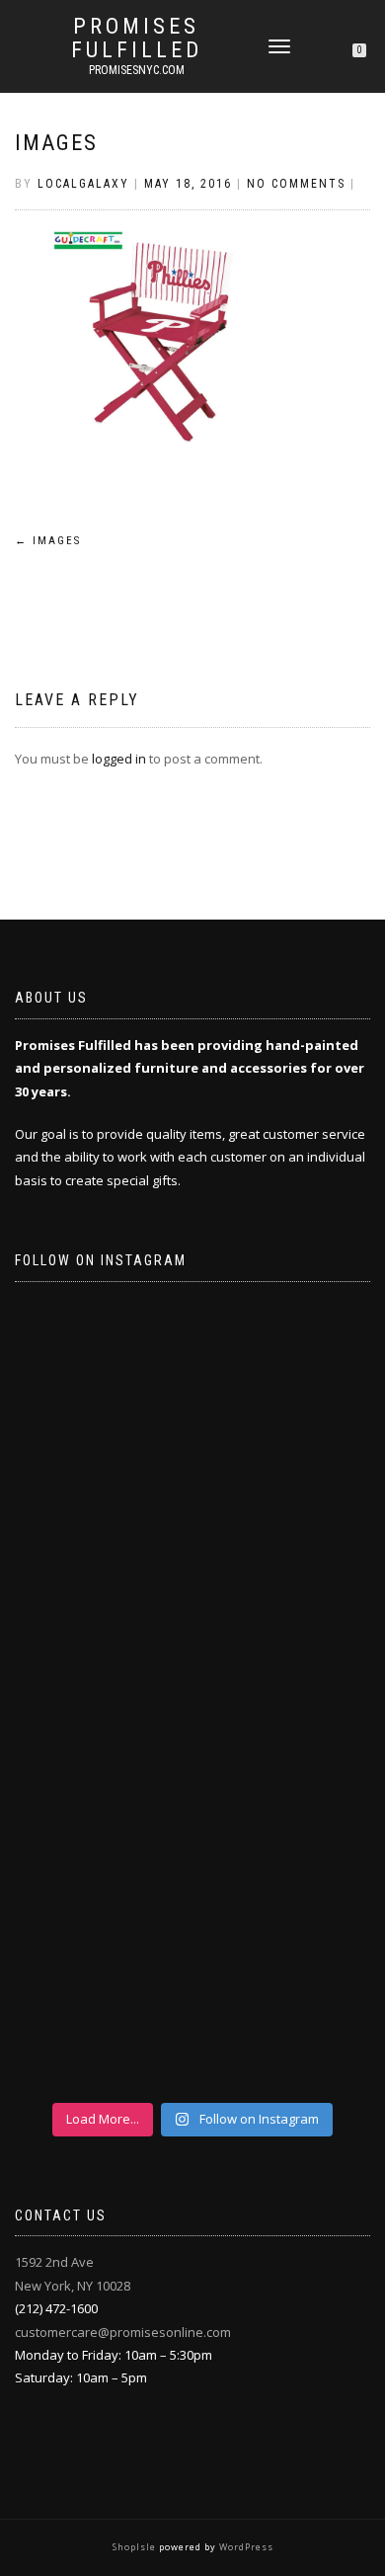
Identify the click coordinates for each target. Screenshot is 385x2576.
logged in (119, 759)
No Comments (296, 184)
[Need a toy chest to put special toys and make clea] (192, 1797)
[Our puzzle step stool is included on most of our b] (192, 1598)
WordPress (245, 2547)
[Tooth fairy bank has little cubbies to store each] (192, 1401)
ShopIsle (136, 2547)
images (56, 143)
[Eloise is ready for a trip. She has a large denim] (192, 1994)
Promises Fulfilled (137, 39)
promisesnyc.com (137, 70)
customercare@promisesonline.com (123, 2332)
